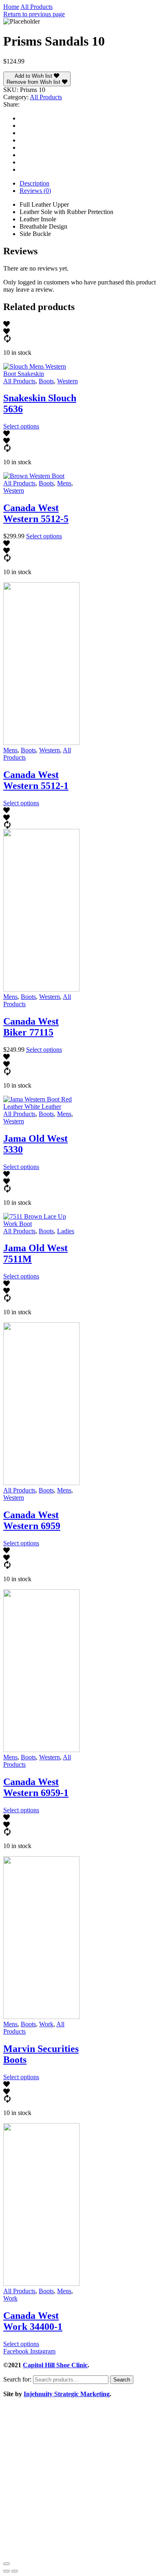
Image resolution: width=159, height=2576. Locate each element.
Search (122, 2380)
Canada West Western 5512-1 (36, 780)
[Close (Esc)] (7, 2564)
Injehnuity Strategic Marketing (67, 2394)
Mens (64, 483)
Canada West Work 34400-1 (33, 2321)
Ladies (66, 1231)
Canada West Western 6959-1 (36, 1787)
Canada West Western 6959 (32, 1520)
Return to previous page (34, 14)
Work (46, 2024)
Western (67, 381)
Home (11, 7)
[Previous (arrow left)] (7, 2571)
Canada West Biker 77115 (31, 1027)
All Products (36, 7)
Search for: (17, 2379)
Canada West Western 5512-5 (36, 513)
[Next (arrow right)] (15, 2571)
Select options (21, 426)
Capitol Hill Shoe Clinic (55, 2365)
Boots (46, 381)
